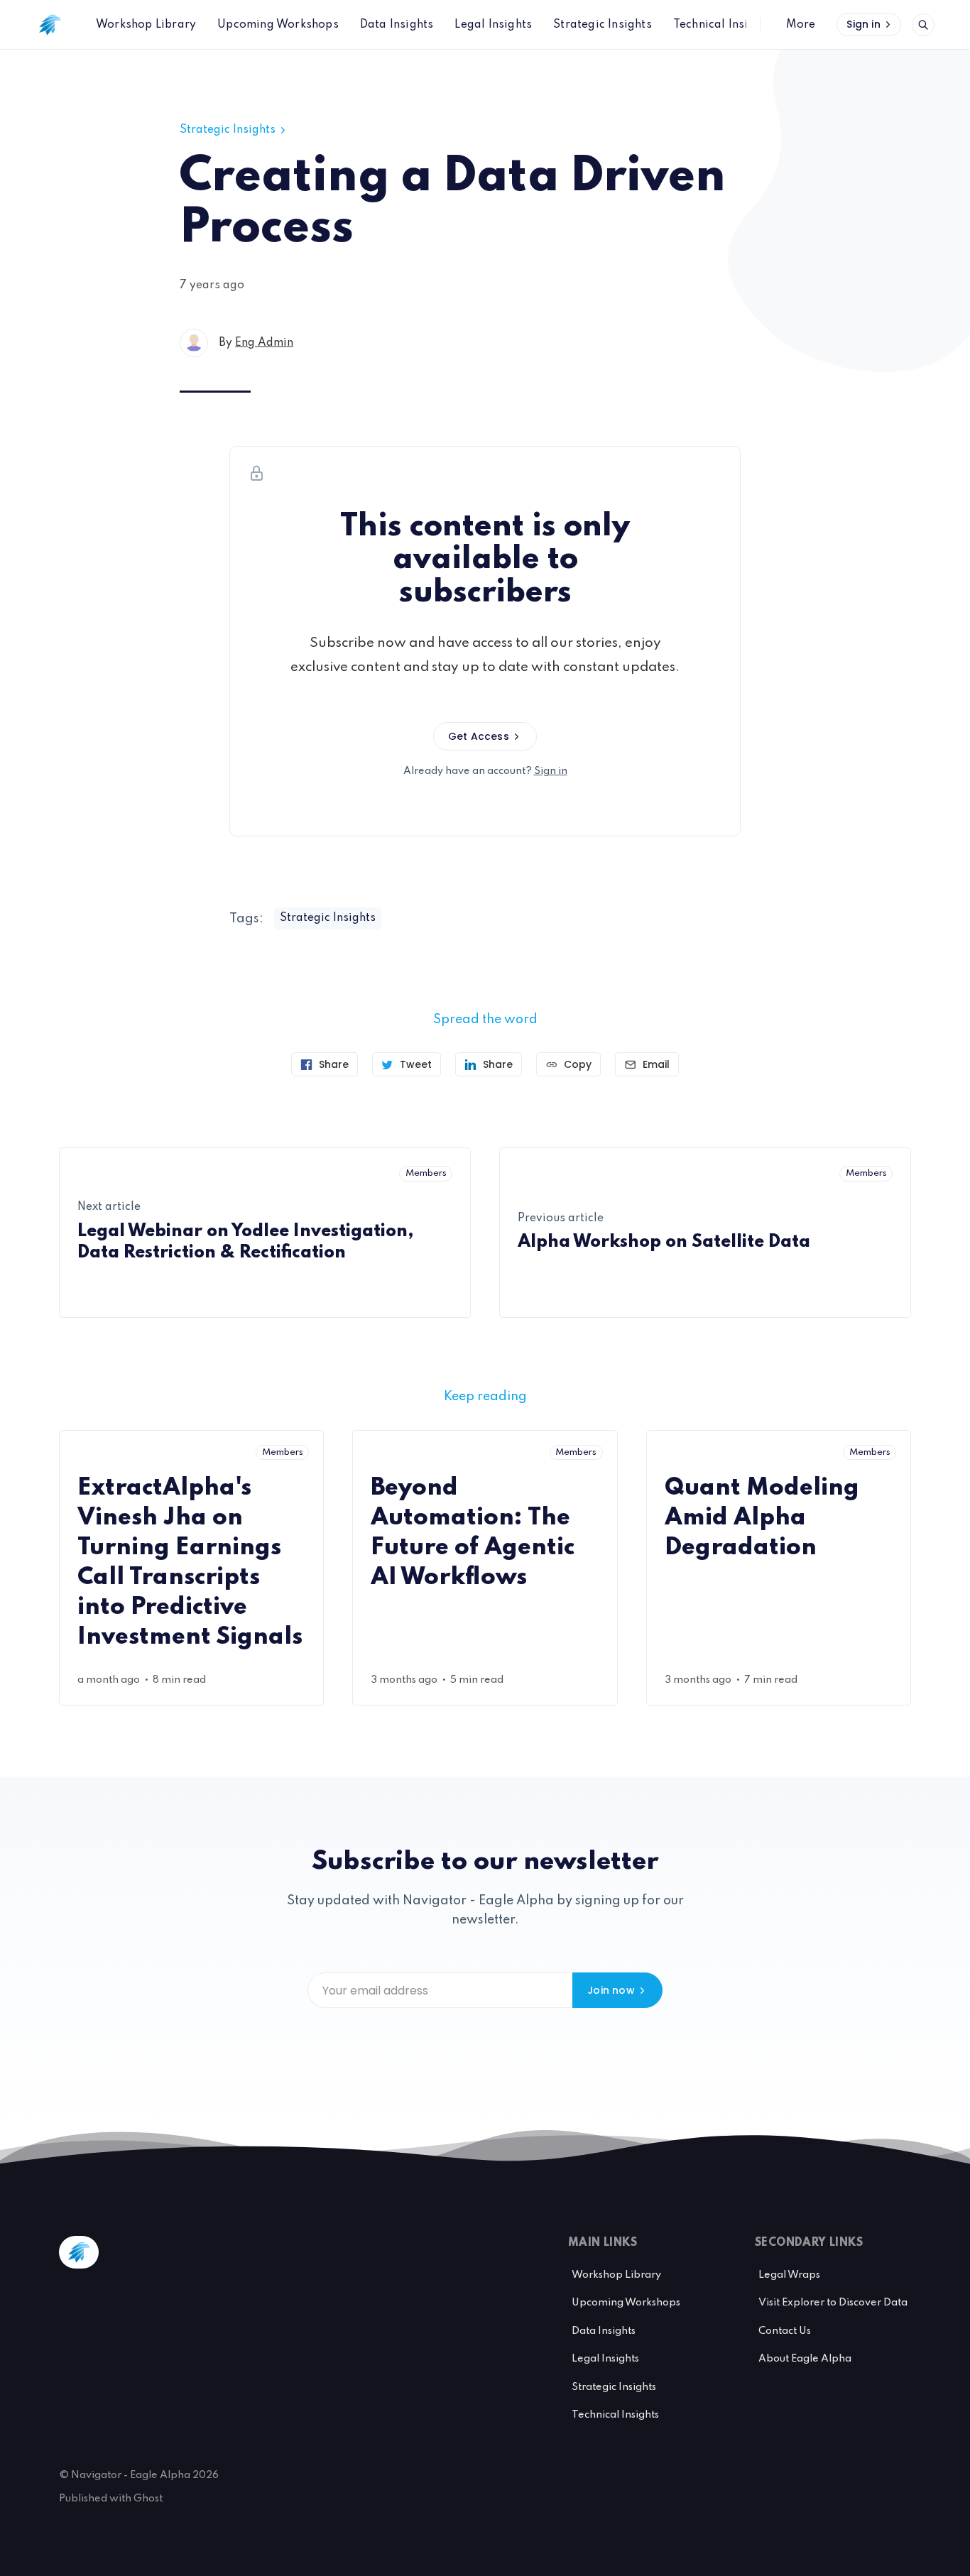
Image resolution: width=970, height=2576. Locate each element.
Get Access (479, 736)
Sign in (863, 24)
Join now (611, 1990)
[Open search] (923, 25)
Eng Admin (264, 343)
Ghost (148, 2499)
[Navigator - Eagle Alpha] (50, 25)
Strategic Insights (228, 130)
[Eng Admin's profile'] (194, 343)
